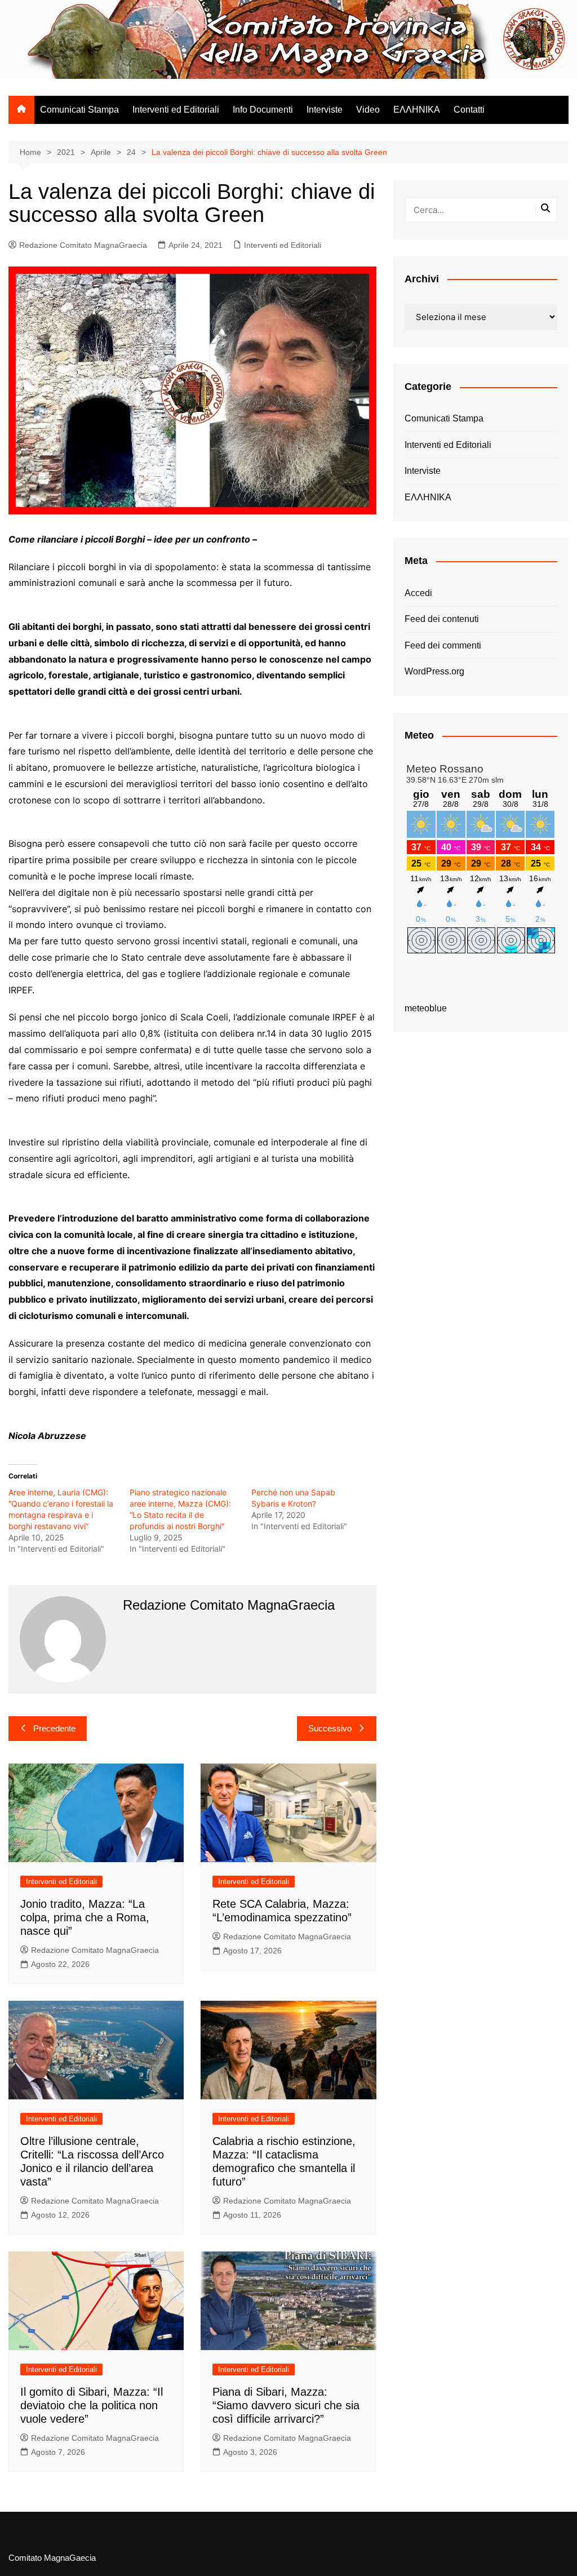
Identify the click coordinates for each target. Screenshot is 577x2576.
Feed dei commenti (443, 645)
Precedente (54, 1728)
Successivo (330, 1728)
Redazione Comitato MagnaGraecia (83, 245)
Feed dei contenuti (442, 619)
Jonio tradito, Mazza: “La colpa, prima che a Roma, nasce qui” (85, 1917)
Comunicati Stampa (79, 110)
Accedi (418, 593)
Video (368, 110)
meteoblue (426, 1008)
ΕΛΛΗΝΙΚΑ (417, 110)
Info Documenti (263, 110)
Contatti (469, 110)
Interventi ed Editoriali (176, 110)
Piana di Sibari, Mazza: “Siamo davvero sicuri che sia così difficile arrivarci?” (286, 2405)
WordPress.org (434, 671)
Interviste (325, 110)
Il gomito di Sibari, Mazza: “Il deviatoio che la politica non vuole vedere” (92, 2405)
